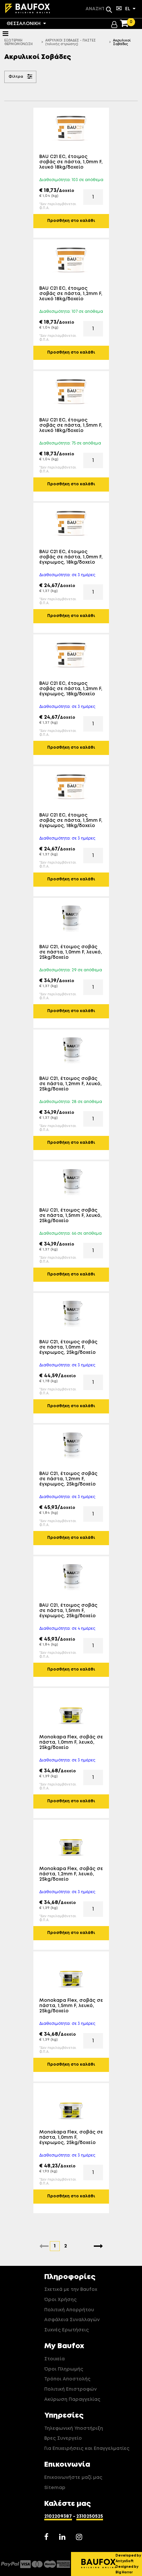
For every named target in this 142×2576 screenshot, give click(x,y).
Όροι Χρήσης (60, 2300)
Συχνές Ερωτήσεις (67, 2330)
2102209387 (58, 2516)
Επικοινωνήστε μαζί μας (73, 2478)
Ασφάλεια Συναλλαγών (72, 2320)
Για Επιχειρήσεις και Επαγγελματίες (87, 2449)
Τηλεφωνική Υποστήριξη (74, 2428)
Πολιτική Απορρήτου (69, 2310)
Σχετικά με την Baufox (71, 2290)
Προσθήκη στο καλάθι (71, 221)
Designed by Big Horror (127, 2570)
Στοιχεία (54, 2359)
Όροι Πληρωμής (64, 2369)
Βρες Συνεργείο (63, 2438)
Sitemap (55, 2488)
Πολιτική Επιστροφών (71, 2389)
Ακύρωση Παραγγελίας (72, 2400)
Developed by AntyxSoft (128, 2558)
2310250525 (90, 2516)
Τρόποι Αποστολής (67, 2379)
